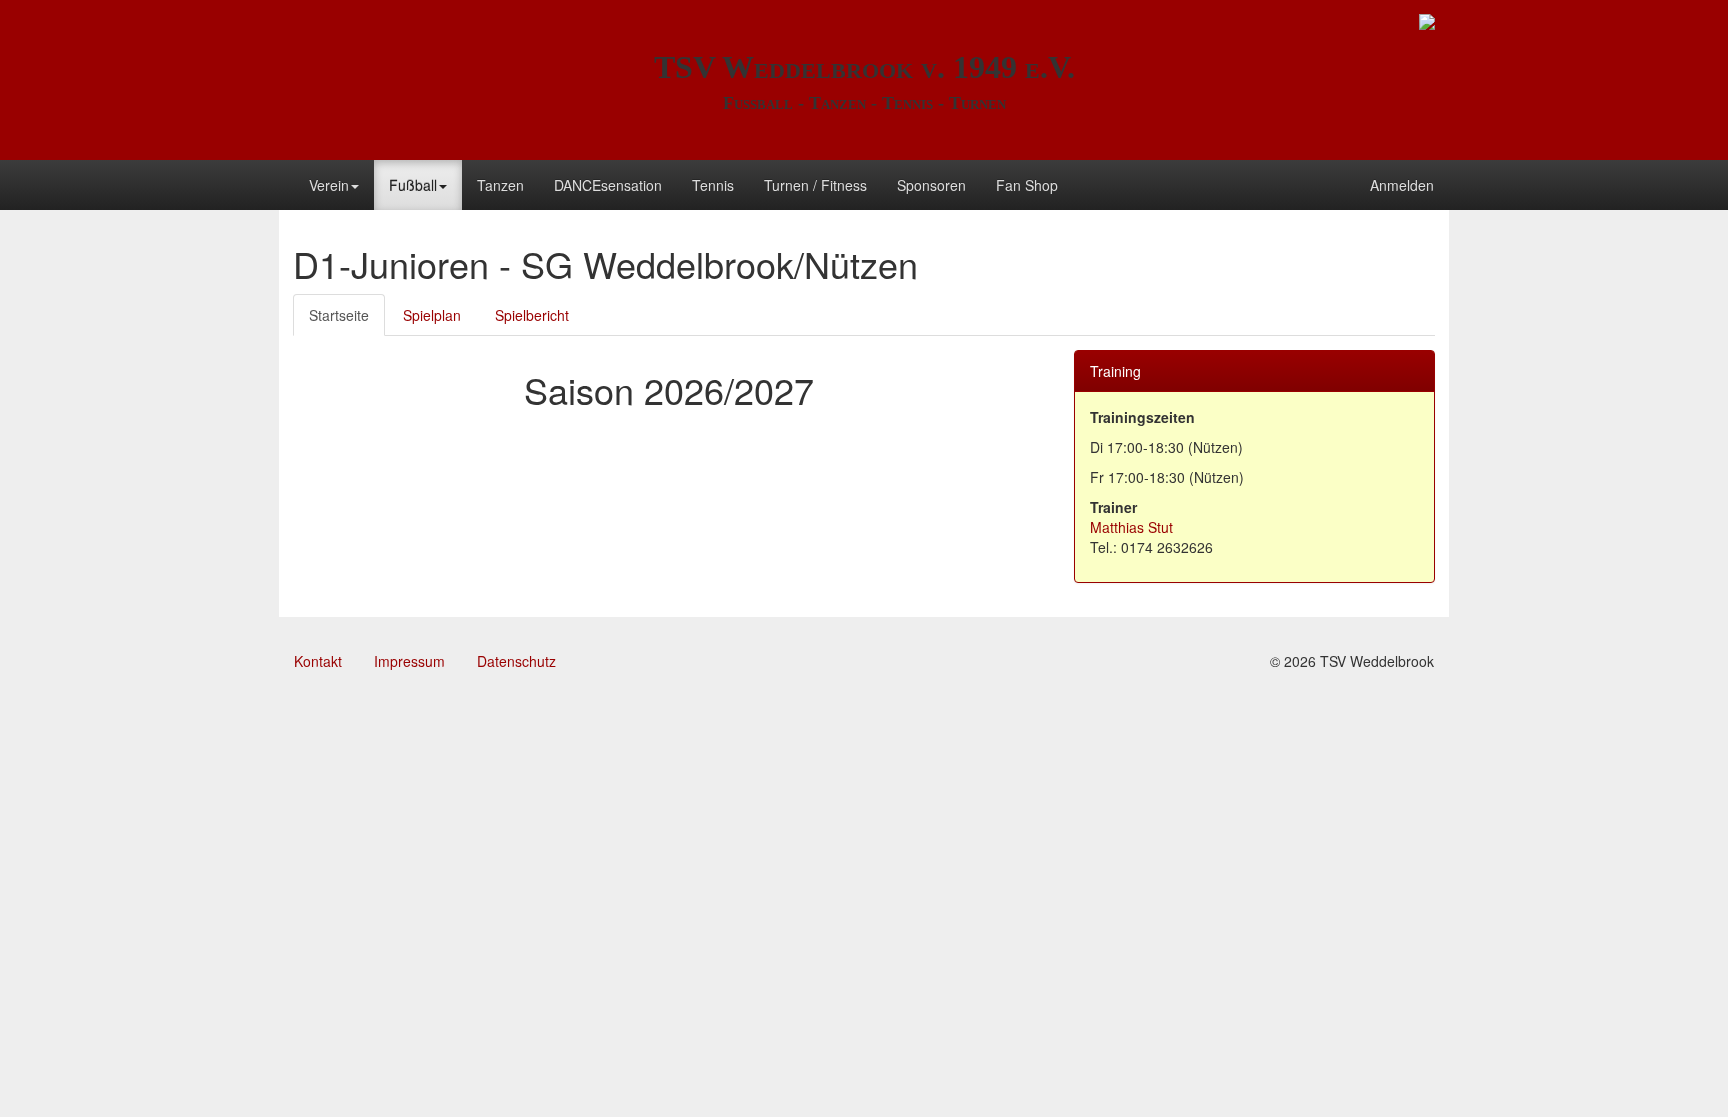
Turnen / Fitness (815, 185)
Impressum (409, 661)
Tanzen (500, 185)
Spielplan (432, 315)
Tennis (713, 185)
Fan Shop (1027, 185)
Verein (329, 185)
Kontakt (318, 661)
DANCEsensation (608, 185)
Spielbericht (532, 315)
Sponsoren (931, 185)
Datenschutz (516, 661)
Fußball (413, 185)
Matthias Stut (1131, 527)
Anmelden (1402, 185)
